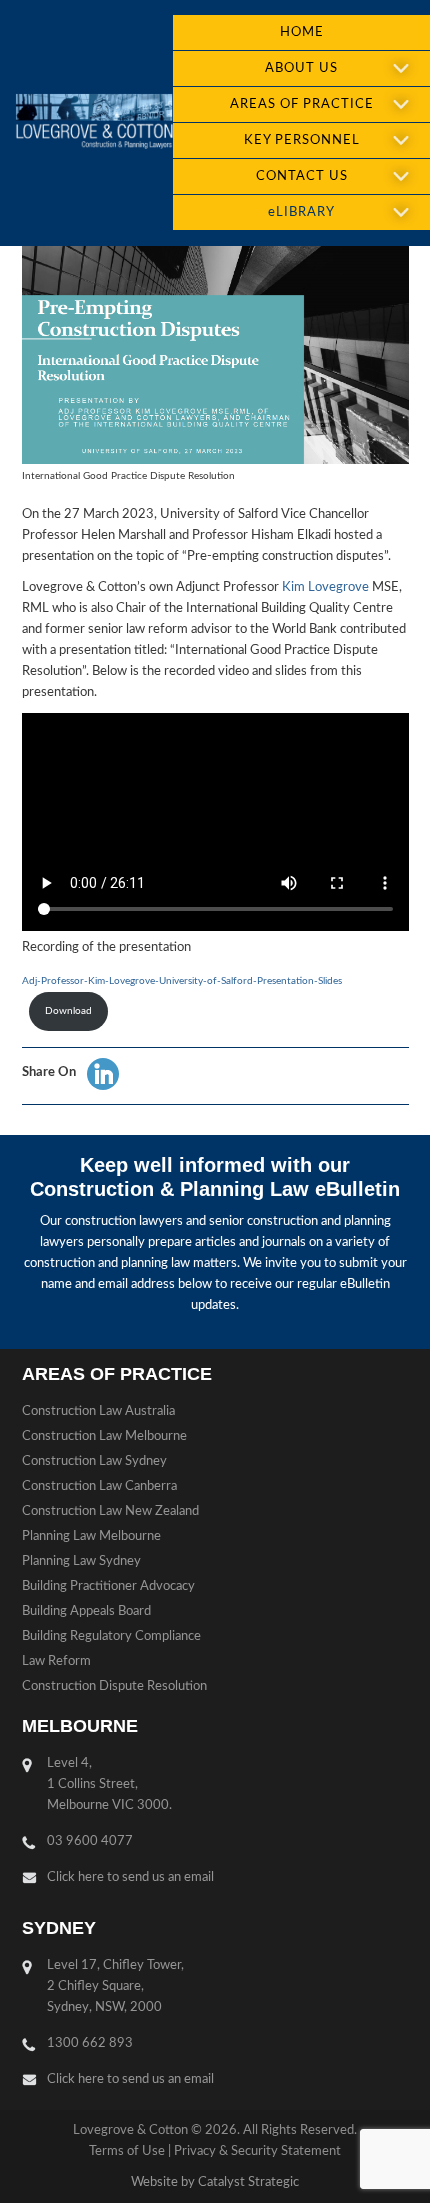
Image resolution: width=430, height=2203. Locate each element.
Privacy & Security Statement (257, 2151)
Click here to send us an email (130, 1877)
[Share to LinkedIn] (103, 1074)
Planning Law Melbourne (91, 1536)
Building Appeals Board (86, 1611)
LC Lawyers (94, 123)
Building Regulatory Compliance (111, 1636)
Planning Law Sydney (81, 1561)
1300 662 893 (90, 2043)
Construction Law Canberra (99, 1486)
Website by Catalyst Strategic (215, 2182)
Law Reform (56, 1661)
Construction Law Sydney (94, 1461)
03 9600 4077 (90, 1841)
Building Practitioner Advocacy (108, 1586)
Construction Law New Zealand (110, 1511)
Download (68, 1011)
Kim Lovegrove (325, 587)
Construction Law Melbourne (104, 1436)
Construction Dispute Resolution (114, 1686)
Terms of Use (127, 2151)
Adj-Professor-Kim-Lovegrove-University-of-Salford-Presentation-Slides (182, 981)
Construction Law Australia (98, 1411)
